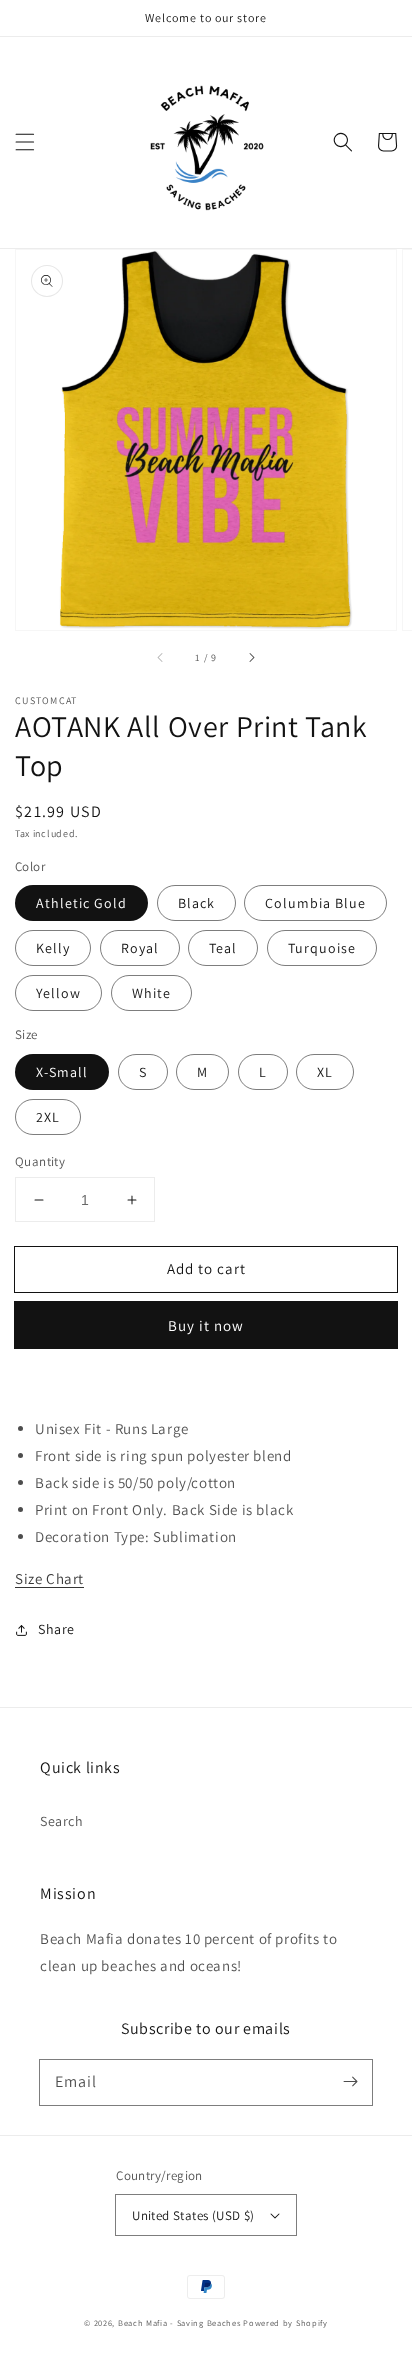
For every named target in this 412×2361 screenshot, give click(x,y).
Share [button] (56, 1629)
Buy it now (206, 1325)
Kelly (53, 948)
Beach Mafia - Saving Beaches (179, 2322)
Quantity (40, 1161)
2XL (48, 1117)
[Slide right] (251, 658)
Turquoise (322, 948)
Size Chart (49, 1578)
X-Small (62, 1072)
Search (62, 1821)
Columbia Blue (315, 903)
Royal (140, 948)
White (151, 993)
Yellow (58, 993)
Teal (223, 948)
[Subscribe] (350, 2082)
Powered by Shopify (285, 2322)
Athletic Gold (81, 903)
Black (196, 903)
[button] (25, 142)
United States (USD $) (193, 2215)
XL (325, 1072)
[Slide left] (161, 658)
